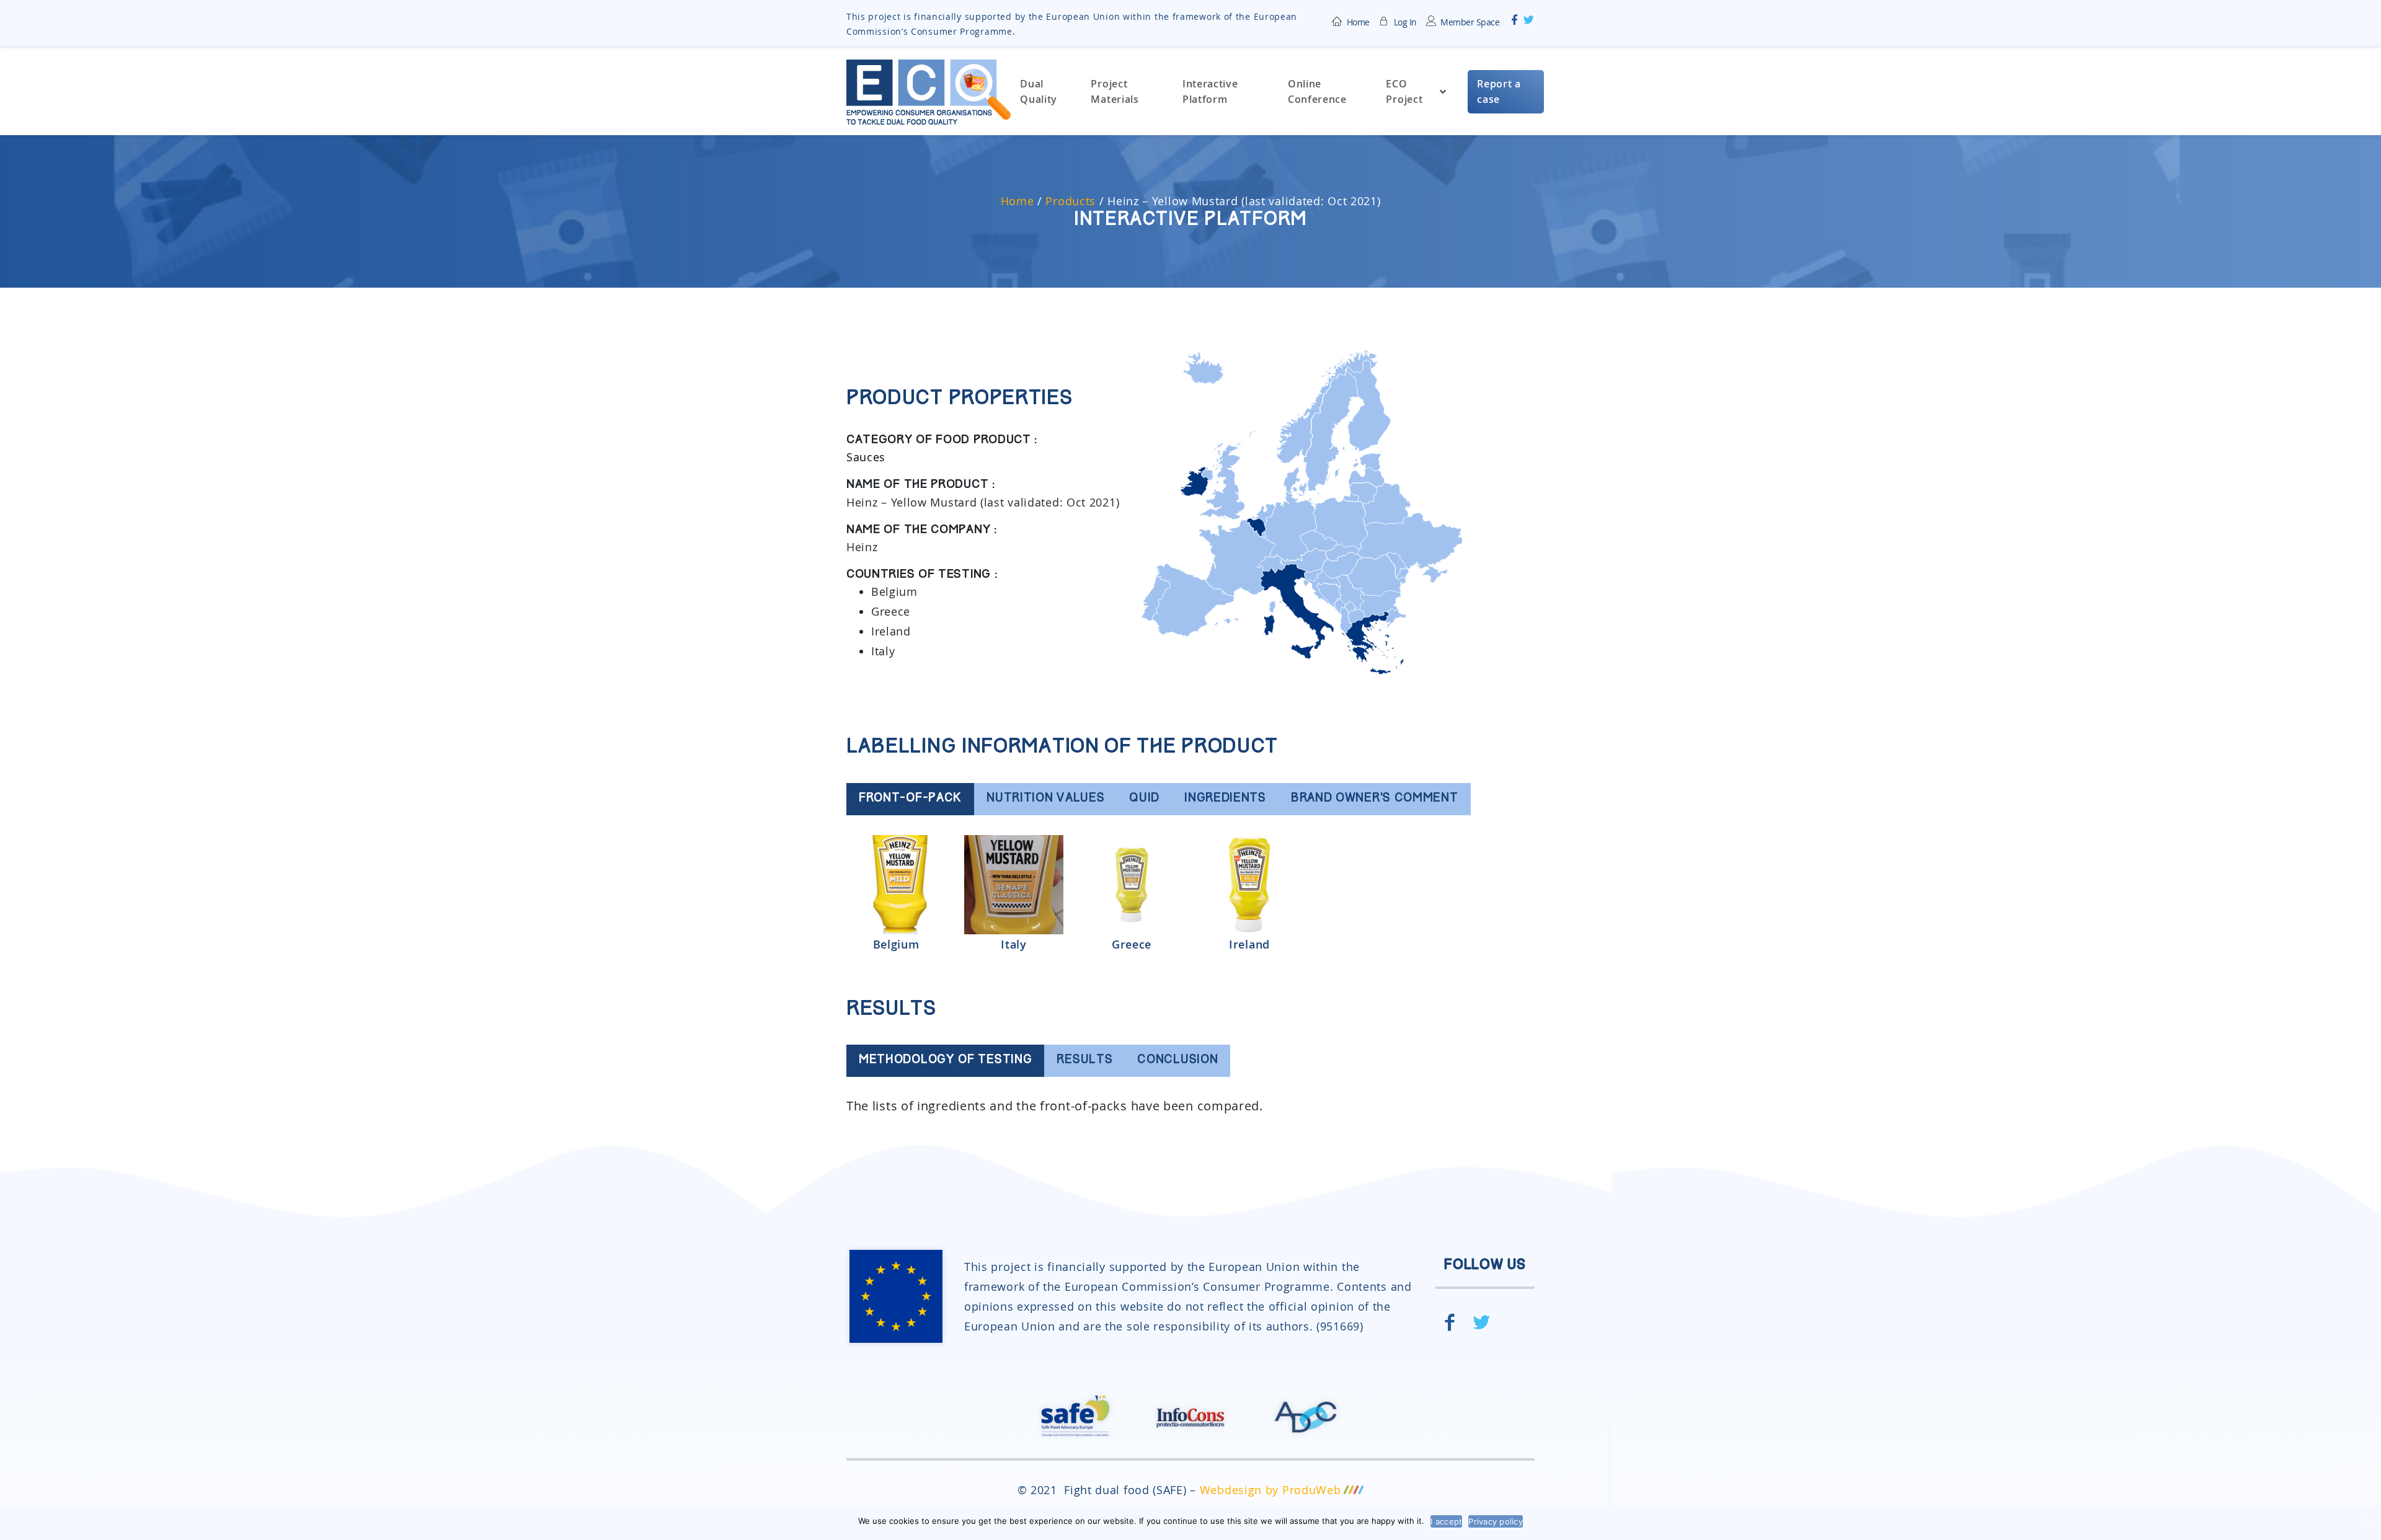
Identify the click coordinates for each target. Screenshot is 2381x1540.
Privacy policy (1496, 1521)
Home (1358, 22)
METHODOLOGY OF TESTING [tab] (945, 1060)
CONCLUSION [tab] (1177, 1060)
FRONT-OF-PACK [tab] (910, 799)
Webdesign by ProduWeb (1270, 1490)
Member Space (1470, 22)
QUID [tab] (1144, 799)
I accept (1446, 1521)
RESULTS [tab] (1084, 1060)
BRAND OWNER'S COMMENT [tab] (1375, 799)
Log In (1405, 22)
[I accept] (2365, 1523)
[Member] (1385, 20)
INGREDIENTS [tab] (1225, 799)
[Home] (1337, 20)
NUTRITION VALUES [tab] (1045, 799)
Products (1071, 201)
